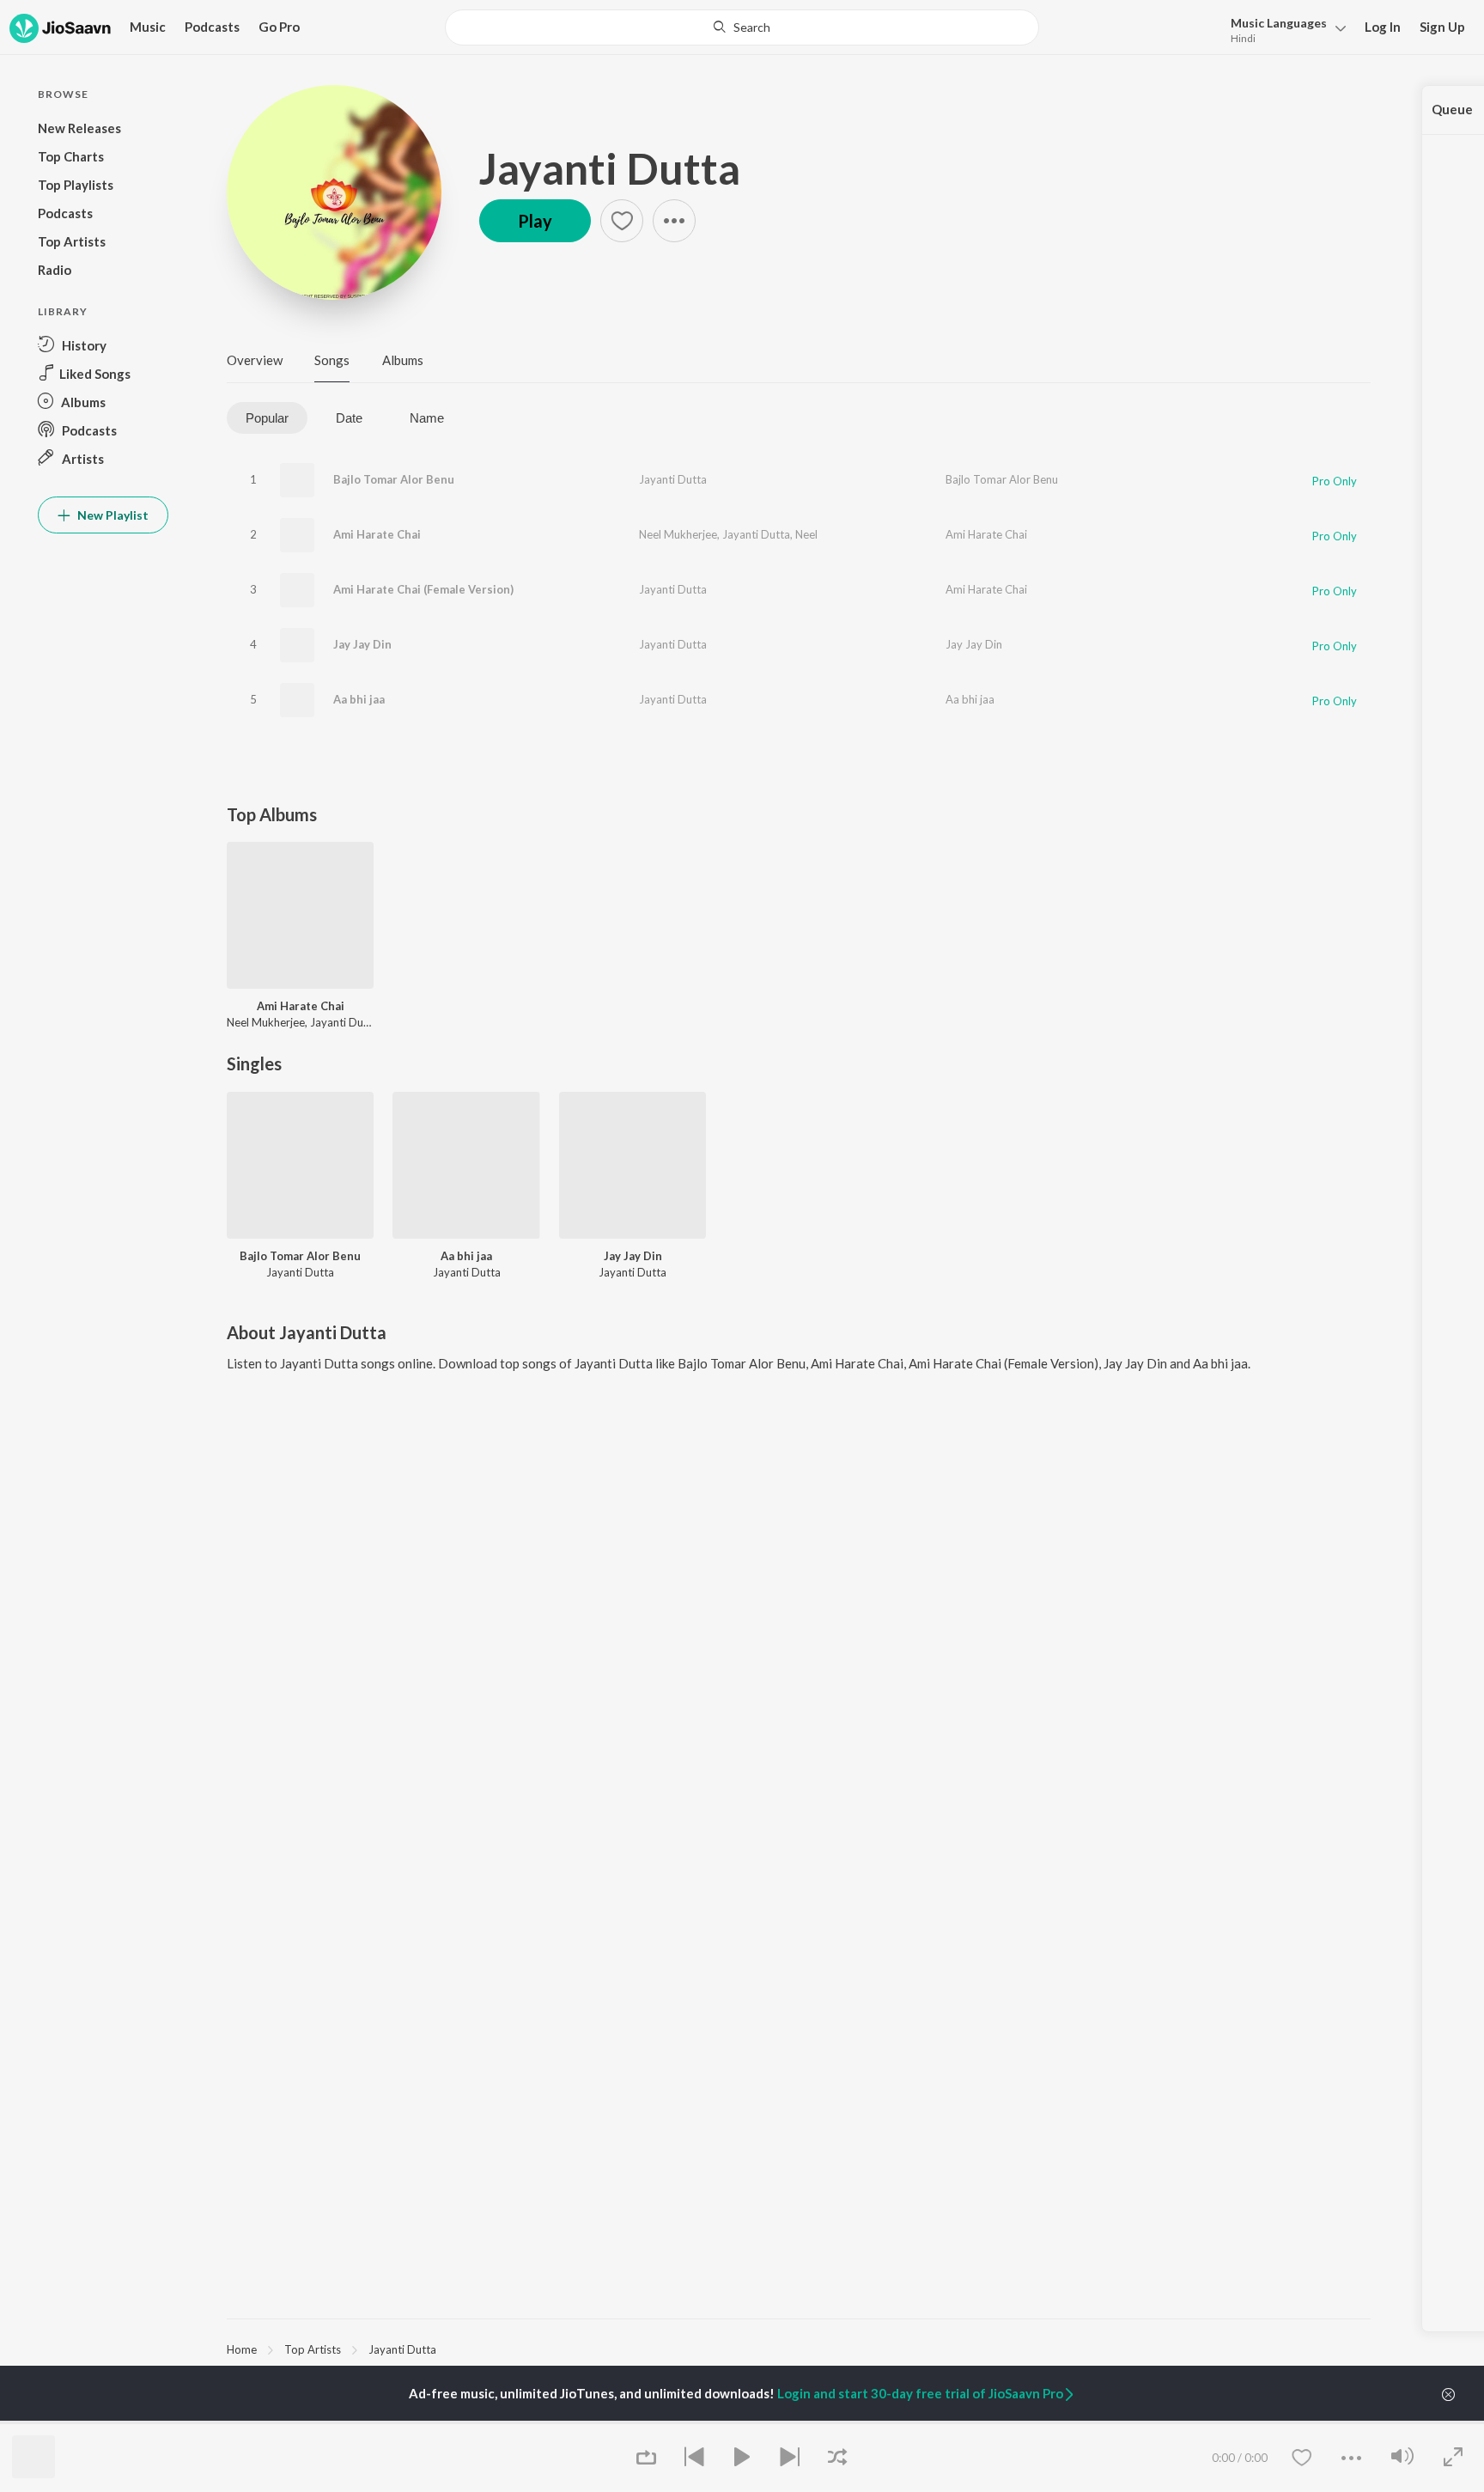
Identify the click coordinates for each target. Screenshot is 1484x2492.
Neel (806, 534)
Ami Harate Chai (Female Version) (423, 589)
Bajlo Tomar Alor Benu (394, 479)
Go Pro (279, 27)
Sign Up (1442, 27)
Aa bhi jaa (359, 699)
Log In (1383, 27)
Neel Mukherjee (678, 534)
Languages (1279, 23)
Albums (403, 360)
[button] (1283, 29)
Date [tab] (349, 418)
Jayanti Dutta (610, 168)
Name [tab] (427, 418)
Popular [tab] (267, 418)
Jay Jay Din (362, 644)
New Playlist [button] (112, 515)
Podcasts (212, 27)
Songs (332, 360)
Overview (255, 360)
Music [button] (148, 27)
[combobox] (742, 27)
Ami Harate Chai (377, 534)
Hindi (1243, 38)
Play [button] (535, 221)
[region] (799, 2349)
